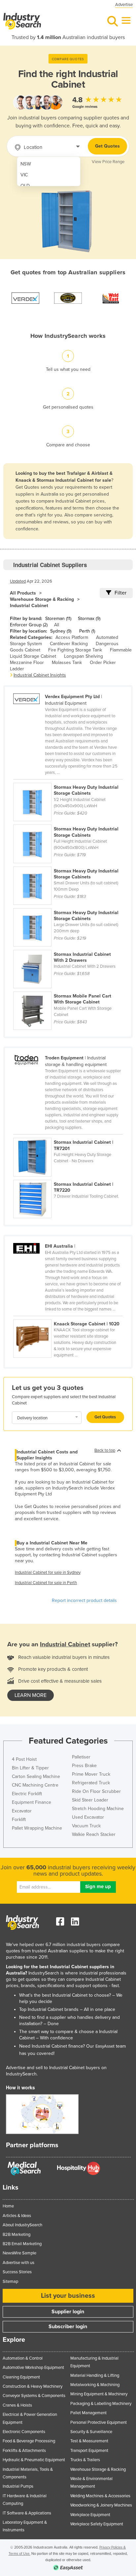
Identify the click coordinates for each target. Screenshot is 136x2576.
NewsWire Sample (19, 2253)
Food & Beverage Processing (29, 2441)
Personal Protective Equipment (99, 2422)
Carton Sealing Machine (36, 1777)
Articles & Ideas (17, 2216)
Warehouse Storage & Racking (42, 599)
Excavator (22, 1811)
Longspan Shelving (84, 656)
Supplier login (68, 2312)
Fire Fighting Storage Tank (75, 650)
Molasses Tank (67, 663)
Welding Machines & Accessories (100, 2496)
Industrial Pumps (18, 2486)
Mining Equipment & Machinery (99, 2394)
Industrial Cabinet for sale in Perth (46, 1583)
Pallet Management (88, 2413)
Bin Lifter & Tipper (30, 1768)
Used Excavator (88, 1817)
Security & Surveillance (91, 2432)
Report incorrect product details (84, 1600)
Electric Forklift (27, 1794)
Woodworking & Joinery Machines (101, 2505)
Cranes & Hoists (17, 2405)
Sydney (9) (61, 631)
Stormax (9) (89, 619)
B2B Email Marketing (22, 2244)
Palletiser (81, 1757)
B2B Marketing (17, 2235)
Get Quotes (107, 146)
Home (8, 2206)
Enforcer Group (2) (29, 625)
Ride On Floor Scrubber (96, 1791)
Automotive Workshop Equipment (33, 2368)
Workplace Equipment (90, 2515)
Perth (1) (87, 631)
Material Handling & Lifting (95, 2376)
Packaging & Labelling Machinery (101, 2404)
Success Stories (17, 2272)
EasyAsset (105, 2046)
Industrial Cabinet (29, 606)
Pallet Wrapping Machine (37, 1828)
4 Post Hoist (24, 1759)
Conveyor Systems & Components (34, 2396)
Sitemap (10, 2282)
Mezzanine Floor (27, 663)
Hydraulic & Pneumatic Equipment (34, 2460)
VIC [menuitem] (24, 175)
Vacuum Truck (86, 1826)
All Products (23, 593)
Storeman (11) (58, 619)
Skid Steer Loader (90, 1800)
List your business (68, 2296)
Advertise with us (18, 2263)
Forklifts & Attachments (24, 2451)
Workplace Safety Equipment (97, 2524)
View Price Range (108, 162)
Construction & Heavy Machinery (33, 2386)
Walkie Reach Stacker (94, 1834)
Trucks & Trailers (85, 2460)
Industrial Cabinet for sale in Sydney (48, 1573)
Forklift (19, 1820)
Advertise (124, 5)
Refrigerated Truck (91, 1783)
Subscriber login (68, 2327)
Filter (120, 593)
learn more (31, 1695)
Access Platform (72, 637)
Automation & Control (23, 2358)
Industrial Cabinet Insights (40, 675)
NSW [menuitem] (26, 164)
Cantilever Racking (69, 644)
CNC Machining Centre (35, 1785)
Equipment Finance (32, 1802)
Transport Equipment (89, 2451)
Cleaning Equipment (21, 2377)
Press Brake (84, 1766)
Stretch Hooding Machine (98, 1809)
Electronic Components (24, 2432)
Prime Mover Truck (91, 1774)
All (57, 625)
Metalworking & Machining (95, 2385)
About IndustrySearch (22, 2225)
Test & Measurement (89, 2441)
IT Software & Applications (27, 2513)
